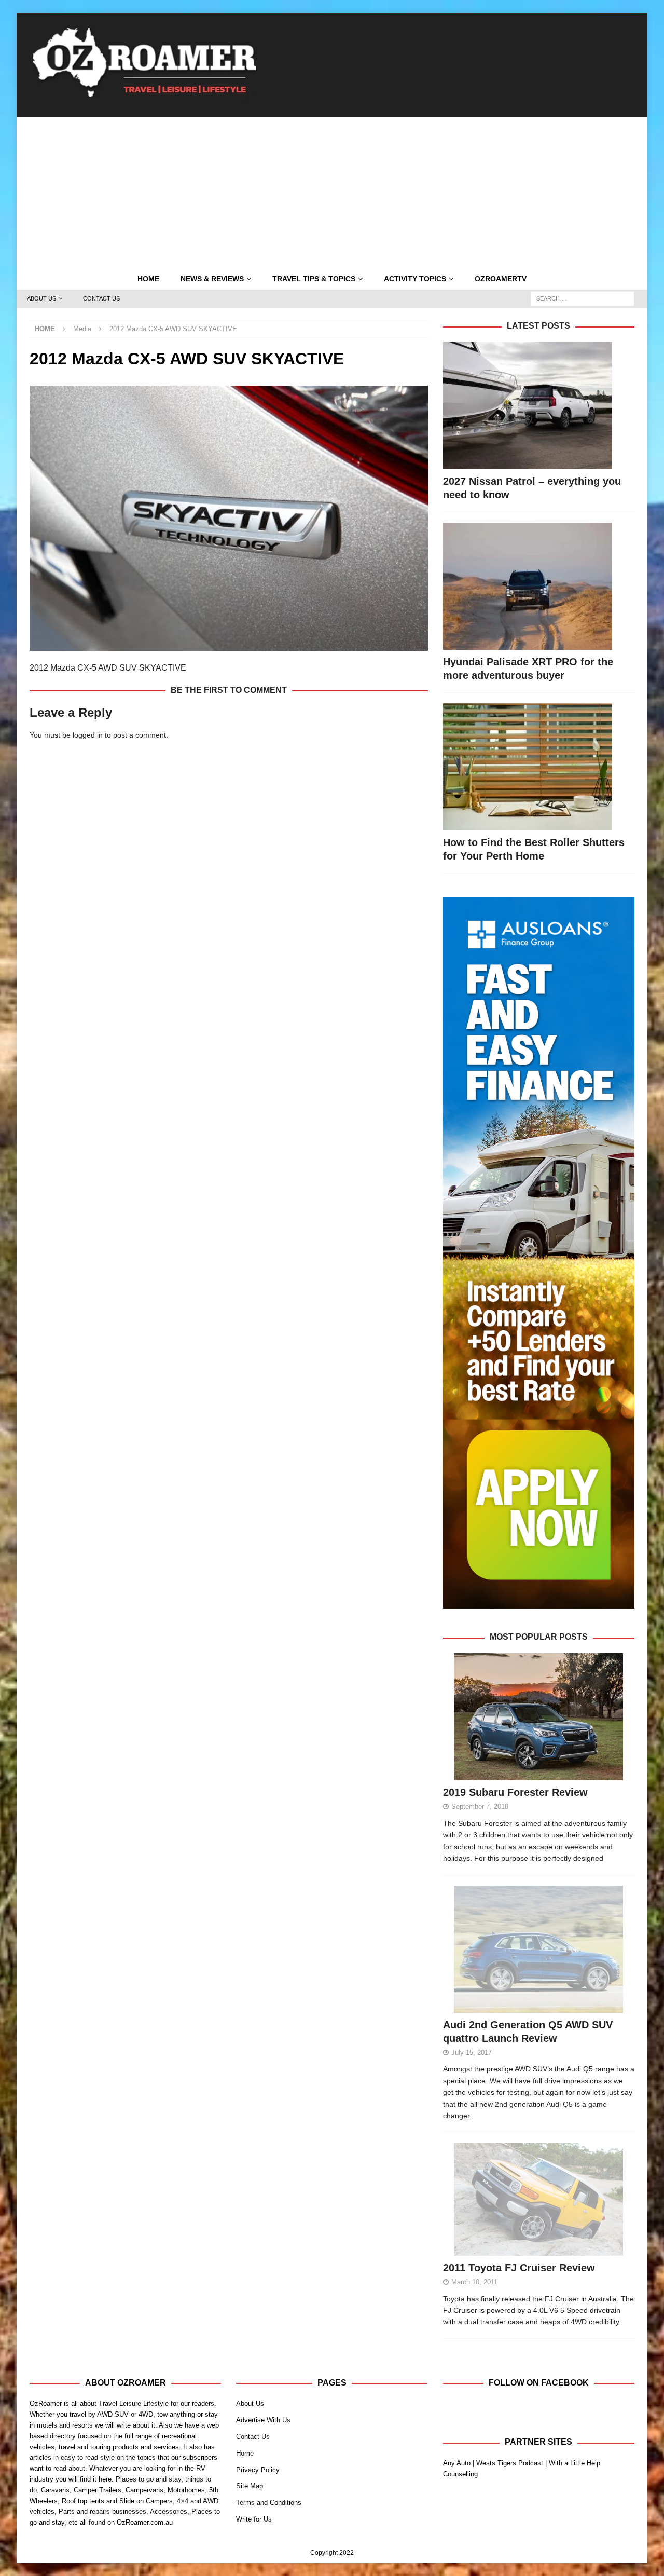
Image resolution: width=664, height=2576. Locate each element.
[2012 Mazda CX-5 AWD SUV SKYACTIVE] (229, 645)
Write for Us (254, 2519)
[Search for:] (583, 298)
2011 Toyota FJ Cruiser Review (519, 2268)
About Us (41, 298)
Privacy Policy (258, 2470)
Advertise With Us (263, 2420)
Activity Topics (415, 279)
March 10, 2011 (474, 2282)
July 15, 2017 (472, 2053)
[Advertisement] (332, 190)
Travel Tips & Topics (314, 279)
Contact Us (101, 298)
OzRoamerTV (501, 279)
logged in (88, 735)
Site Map (250, 2486)
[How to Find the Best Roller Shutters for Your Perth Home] (539, 767)
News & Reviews (212, 279)
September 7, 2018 (480, 1807)
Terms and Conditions (269, 2503)
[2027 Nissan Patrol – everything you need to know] (539, 406)
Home (148, 279)
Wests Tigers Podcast (510, 2463)
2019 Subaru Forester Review (515, 1792)
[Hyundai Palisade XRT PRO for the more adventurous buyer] (539, 586)
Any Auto (457, 2463)
